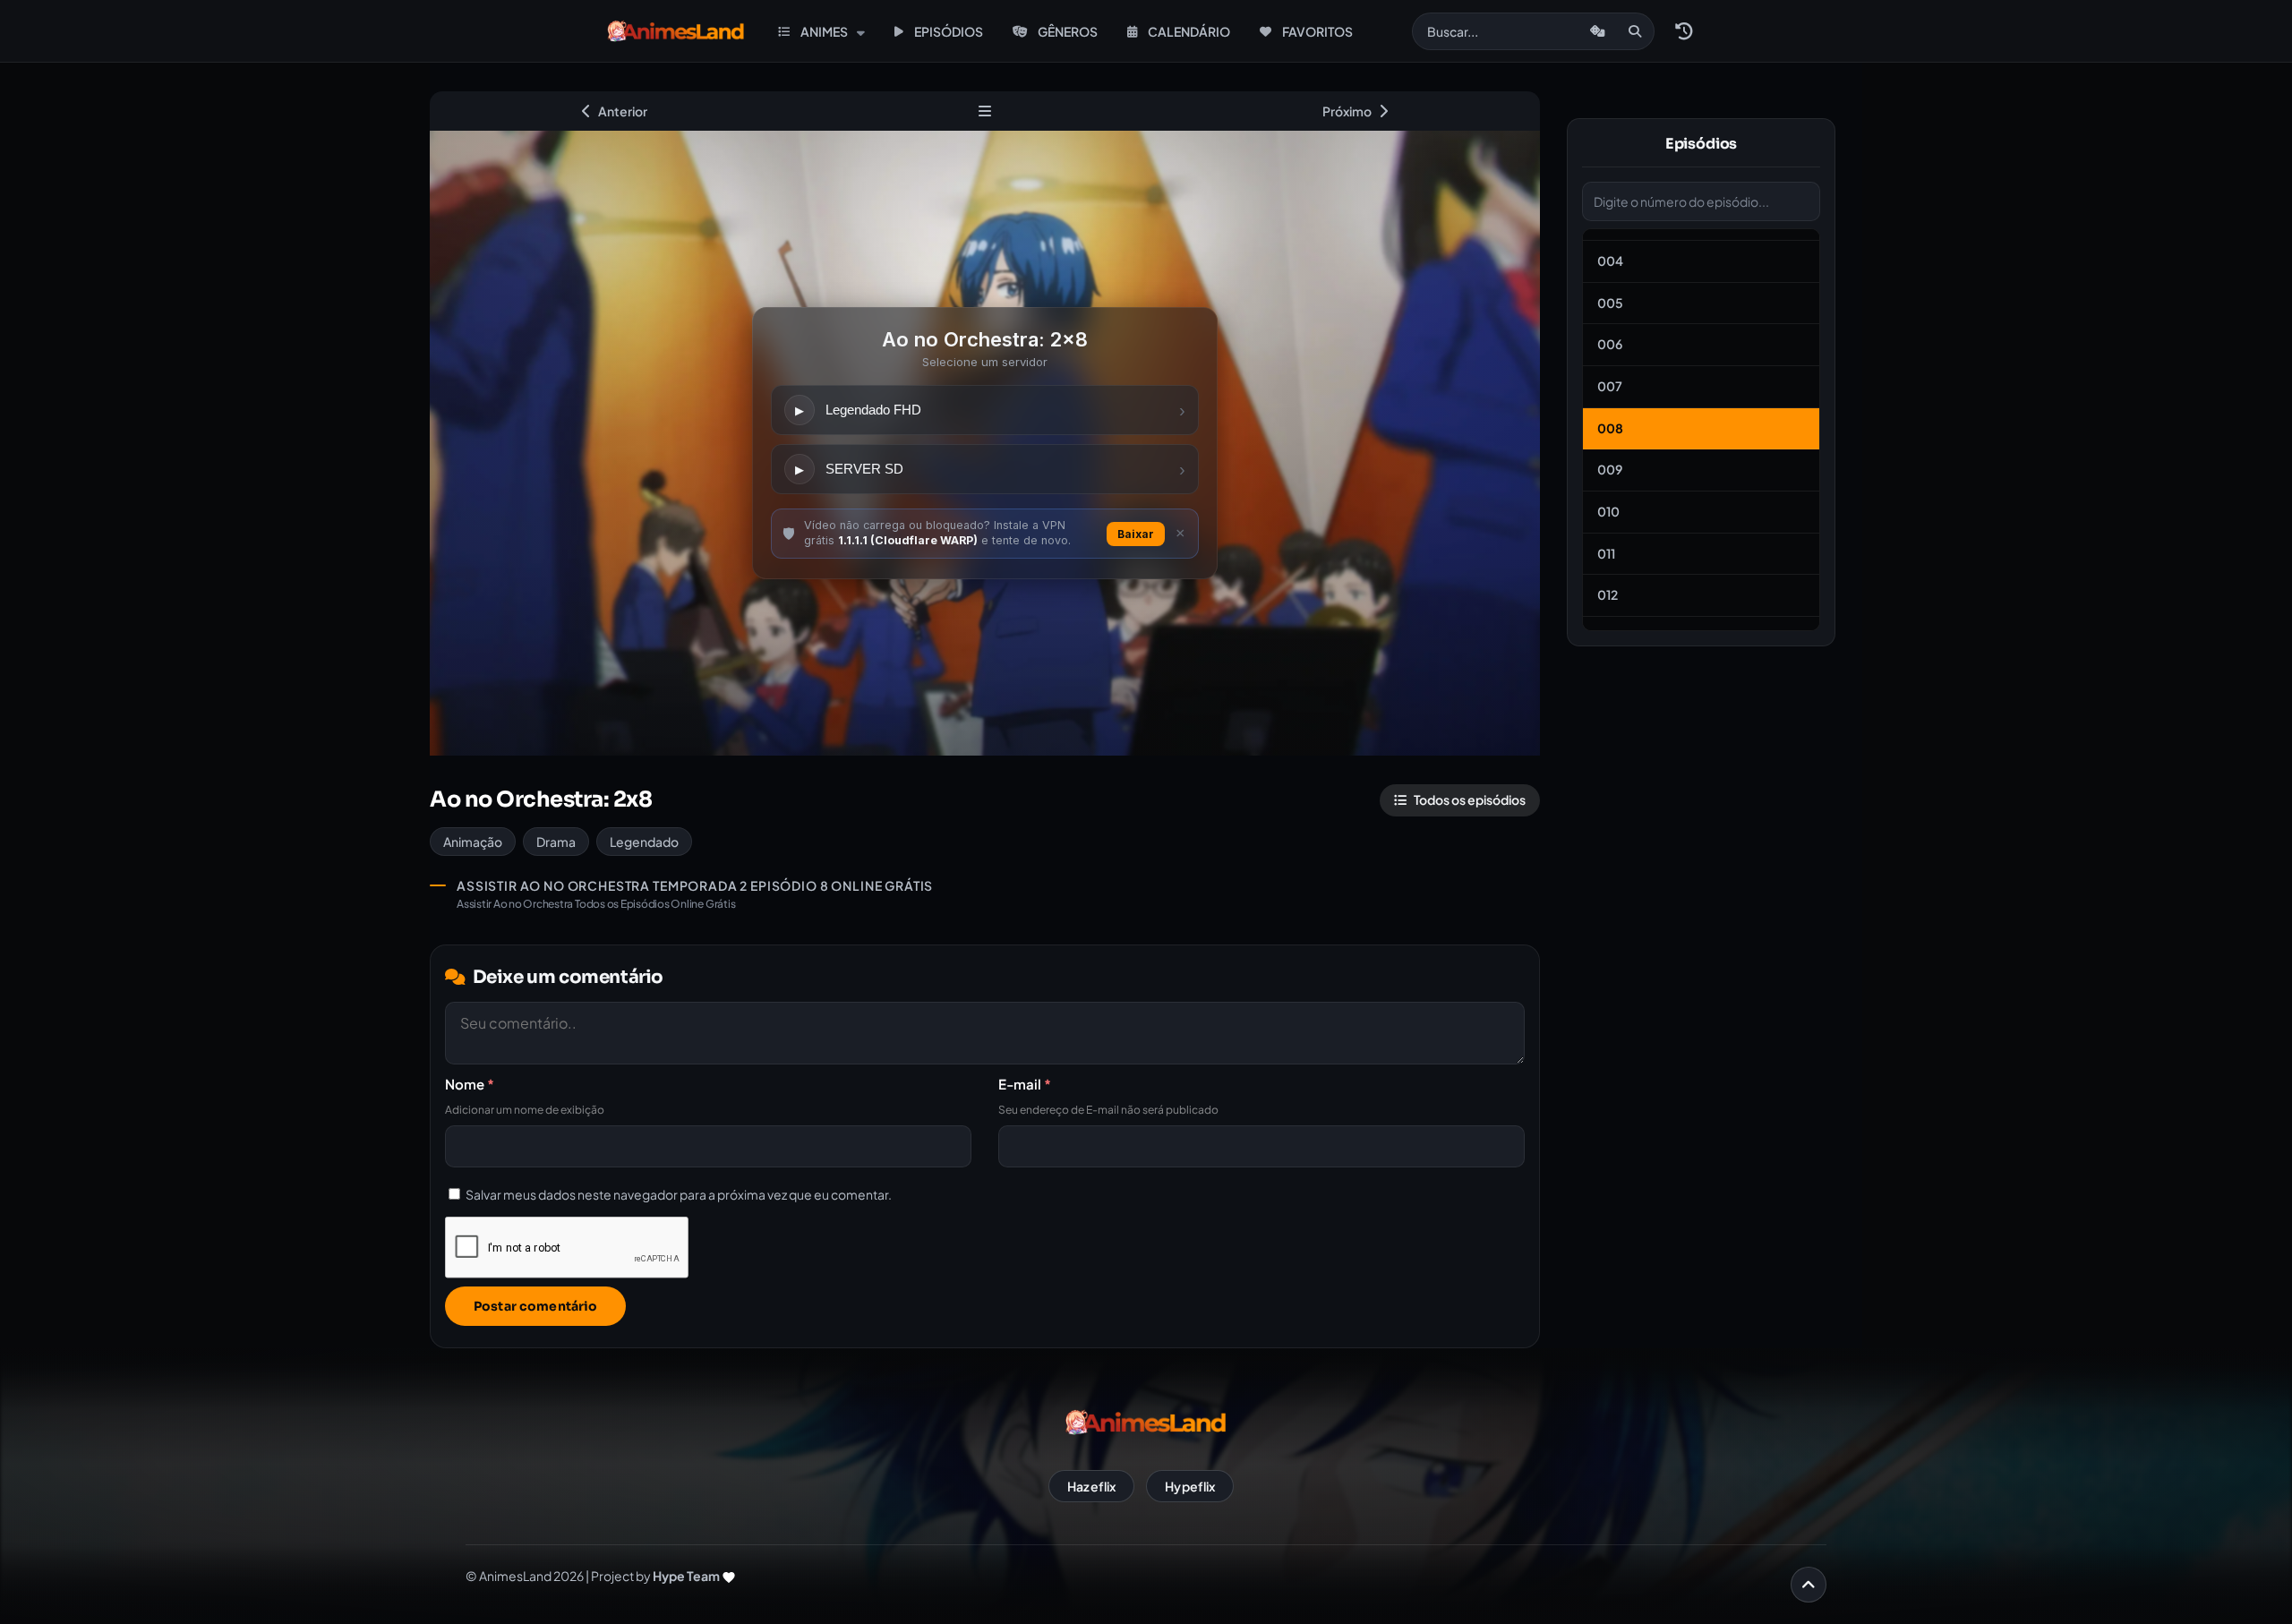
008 (1610, 428)
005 (1610, 303)
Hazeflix (1091, 1486)
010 (1608, 511)
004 (1610, 261)
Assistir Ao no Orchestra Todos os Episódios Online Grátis (596, 904)
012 (1608, 594)
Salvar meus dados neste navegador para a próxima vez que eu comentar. (679, 1194)
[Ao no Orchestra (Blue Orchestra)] (984, 111)
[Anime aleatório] (1598, 31)
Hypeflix (1190, 1486)
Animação (473, 842)
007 (1610, 386)
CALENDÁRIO (1189, 31)
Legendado (644, 842)
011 (1606, 553)
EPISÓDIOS (949, 31)
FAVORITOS (1317, 31)
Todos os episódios (1470, 799)
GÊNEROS (1068, 31)
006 (1610, 344)
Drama (556, 842)
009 (1610, 469)
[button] (1683, 31)
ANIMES (824, 31)
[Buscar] (1635, 31)
